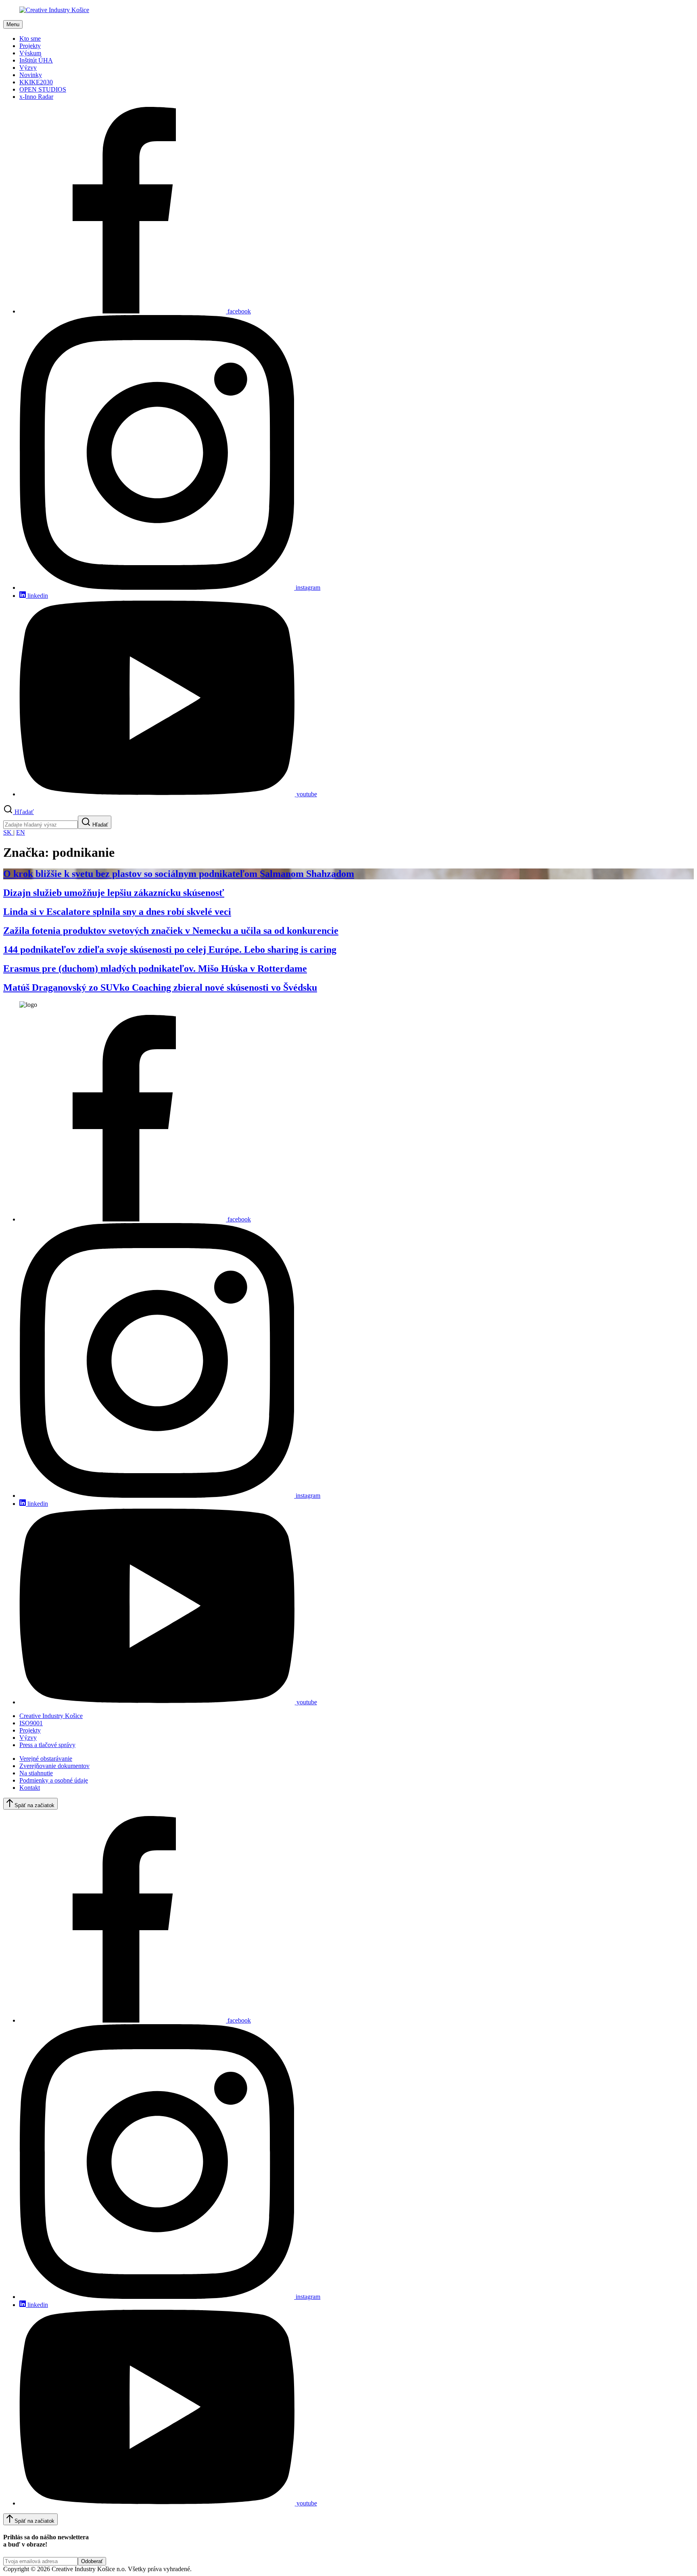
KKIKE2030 (36, 82)
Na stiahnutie (36, 1773)
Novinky (31, 75)
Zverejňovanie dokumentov (54, 1766)
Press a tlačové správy (47, 1745)
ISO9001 (31, 1723)
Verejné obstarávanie (46, 1759)
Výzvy (28, 68)
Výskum (30, 53)
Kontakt (30, 1788)
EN (21, 832)
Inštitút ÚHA (36, 60)
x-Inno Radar (36, 97)
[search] (41, 825)
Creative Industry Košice (51, 1716)
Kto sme (30, 39)
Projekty (30, 46)
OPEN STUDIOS (43, 89)
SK (8, 832)
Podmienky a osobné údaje (54, 1780)
